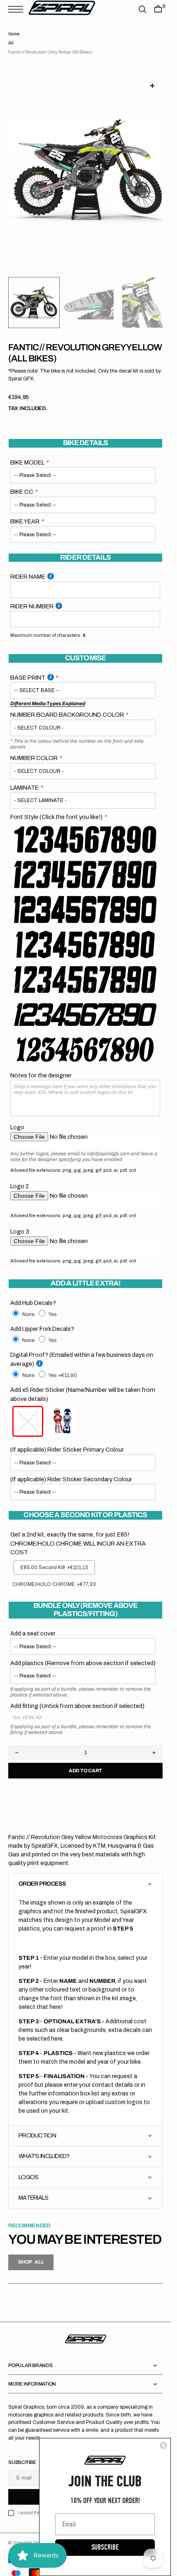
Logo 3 (20, 1222)
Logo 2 (20, 1176)
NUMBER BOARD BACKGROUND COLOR (67, 705)
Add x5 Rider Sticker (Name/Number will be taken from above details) (83, 1384)
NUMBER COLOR (34, 748)
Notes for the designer (41, 1065)
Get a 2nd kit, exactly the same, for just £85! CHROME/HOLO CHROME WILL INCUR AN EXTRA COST (78, 1533)
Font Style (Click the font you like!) (56, 807)
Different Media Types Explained (48, 694)
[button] (18, 9)
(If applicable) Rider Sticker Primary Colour (67, 1440)
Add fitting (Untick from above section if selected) (77, 1696)
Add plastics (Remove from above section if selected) (83, 1653)
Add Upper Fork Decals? (42, 1319)
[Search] (142, 9)
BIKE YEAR (25, 511)
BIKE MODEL (27, 453)
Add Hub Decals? (33, 1293)
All (11, 43)
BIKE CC (22, 482)
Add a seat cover (33, 1623)
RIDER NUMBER (32, 596)
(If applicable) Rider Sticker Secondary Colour (71, 1469)
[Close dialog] (163, 2445)
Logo (17, 1117)
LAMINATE (24, 778)
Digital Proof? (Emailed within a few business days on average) (82, 1349)
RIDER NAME (28, 567)
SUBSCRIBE (105, 2547)
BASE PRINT (28, 668)
